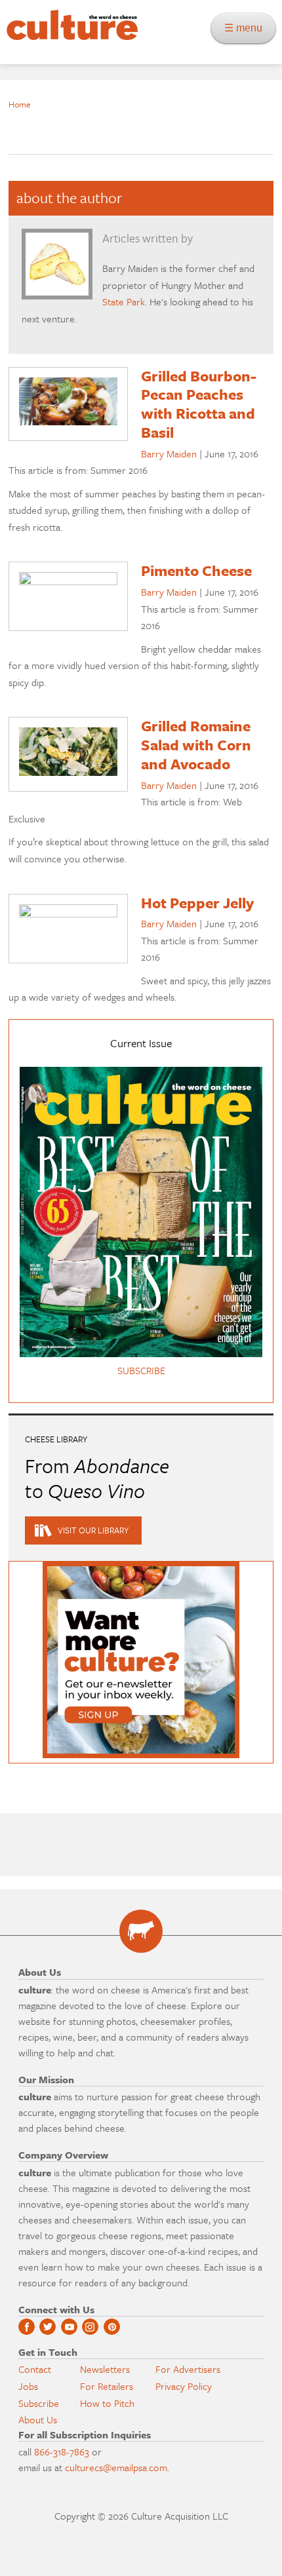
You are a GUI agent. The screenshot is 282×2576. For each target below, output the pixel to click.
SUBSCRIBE (141, 1370)
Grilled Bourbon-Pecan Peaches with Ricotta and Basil (199, 404)
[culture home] (69, 36)
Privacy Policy (184, 2386)
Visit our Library (93, 1530)
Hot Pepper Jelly (197, 903)
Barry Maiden (169, 453)
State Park (124, 301)
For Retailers (107, 2386)
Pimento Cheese (196, 570)
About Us (38, 2419)
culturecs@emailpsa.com (116, 2467)
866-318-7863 (62, 2451)
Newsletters (105, 2369)
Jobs (28, 2386)
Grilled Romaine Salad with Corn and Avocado (196, 745)
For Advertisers (188, 2369)
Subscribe (39, 2403)
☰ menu (247, 28)
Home (20, 104)
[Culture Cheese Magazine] (141, 1931)
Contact (35, 2369)
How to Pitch (107, 2403)
